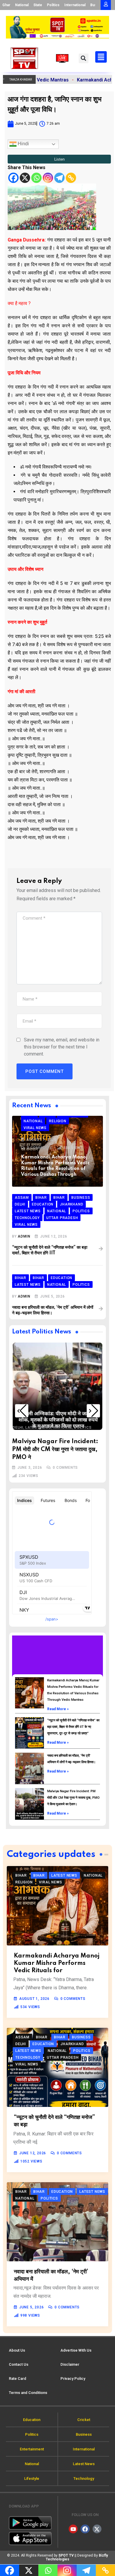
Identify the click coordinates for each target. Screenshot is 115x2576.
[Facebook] (13, 178)
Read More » (58, 1709)
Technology (66, 1404)
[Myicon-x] (97, 2529)
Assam (20, 1393)
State (38, 5)
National (22, 5)
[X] (25, 178)
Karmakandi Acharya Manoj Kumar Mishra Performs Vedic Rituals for (57, 1963)
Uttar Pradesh (28, 1410)
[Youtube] (73, 2529)
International (75, 5)
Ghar (6, 5)
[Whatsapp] (36, 178)
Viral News (58, 1410)
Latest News (75, 1399)
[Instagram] (48, 178)
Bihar (35, 1393)
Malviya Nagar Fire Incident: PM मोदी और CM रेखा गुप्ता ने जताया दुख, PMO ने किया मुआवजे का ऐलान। (73, 1798)
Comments (40, 1148)
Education (23, 1399)
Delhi (82, 1393)
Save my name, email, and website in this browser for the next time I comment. (62, 1047)
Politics (53, 5)
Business (65, 1393)
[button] (84, 58)
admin (24, 1236)
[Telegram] (59, 178)
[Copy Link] (71, 178)
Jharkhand (48, 1399)
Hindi (23, 144)
